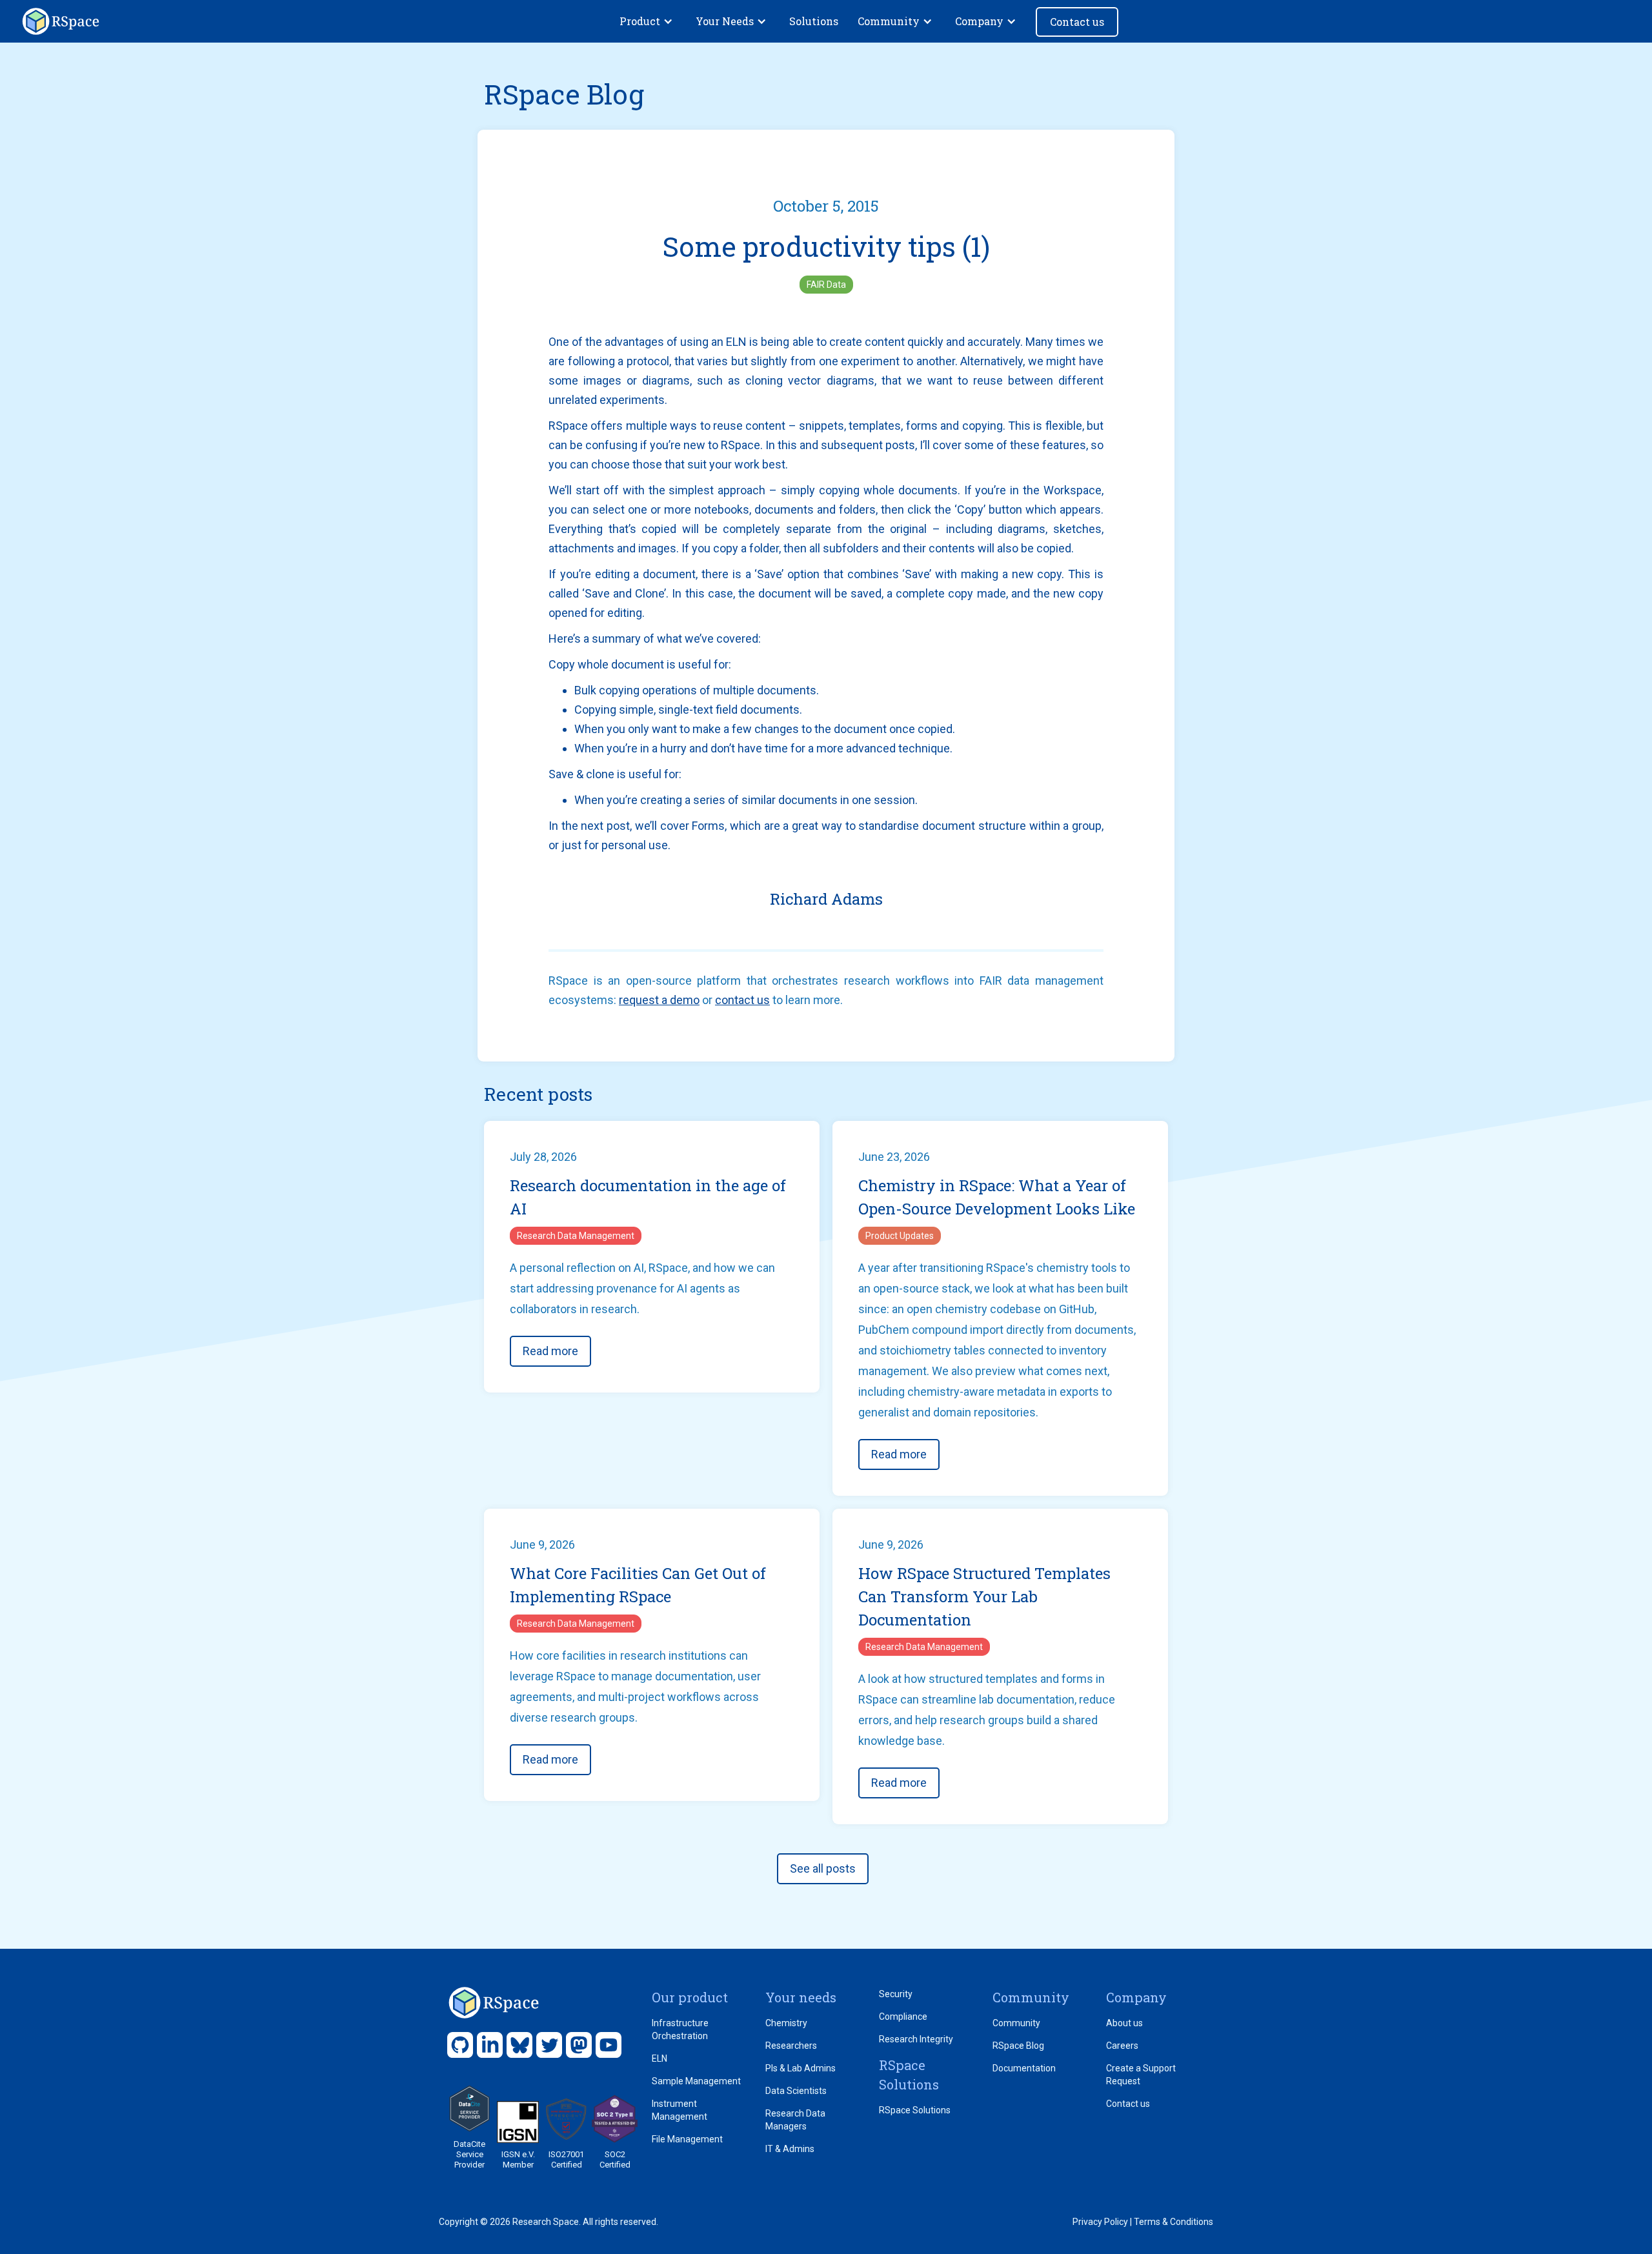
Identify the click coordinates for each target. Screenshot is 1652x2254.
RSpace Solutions (915, 2110)
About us (1124, 2023)
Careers (1122, 2046)
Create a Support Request (1141, 2075)
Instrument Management (680, 2110)
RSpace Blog (1018, 2046)
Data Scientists (796, 2091)
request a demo (659, 1000)
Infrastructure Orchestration (680, 2029)
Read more (550, 1351)
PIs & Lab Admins (801, 2068)
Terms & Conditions (1174, 2222)
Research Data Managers (795, 2120)
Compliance (903, 2017)
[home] (61, 21)
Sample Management (696, 2081)
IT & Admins (790, 2149)
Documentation (1024, 2068)
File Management (687, 2139)
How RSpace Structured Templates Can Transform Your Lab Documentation (984, 1596)
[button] (648, 21)
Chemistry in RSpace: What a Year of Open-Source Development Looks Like (997, 1197)
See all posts (823, 1868)
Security (896, 1994)
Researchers (791, 2046)
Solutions (814, 21)
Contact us (1077, 22)
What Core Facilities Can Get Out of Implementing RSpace (638, 1585)
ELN (660, 2058)
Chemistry (786, 2023)
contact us (742, 1000)
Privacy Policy (1100, 2222)
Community (1016, 2023)
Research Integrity (916, 2039)
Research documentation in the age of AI (648, 1197)
